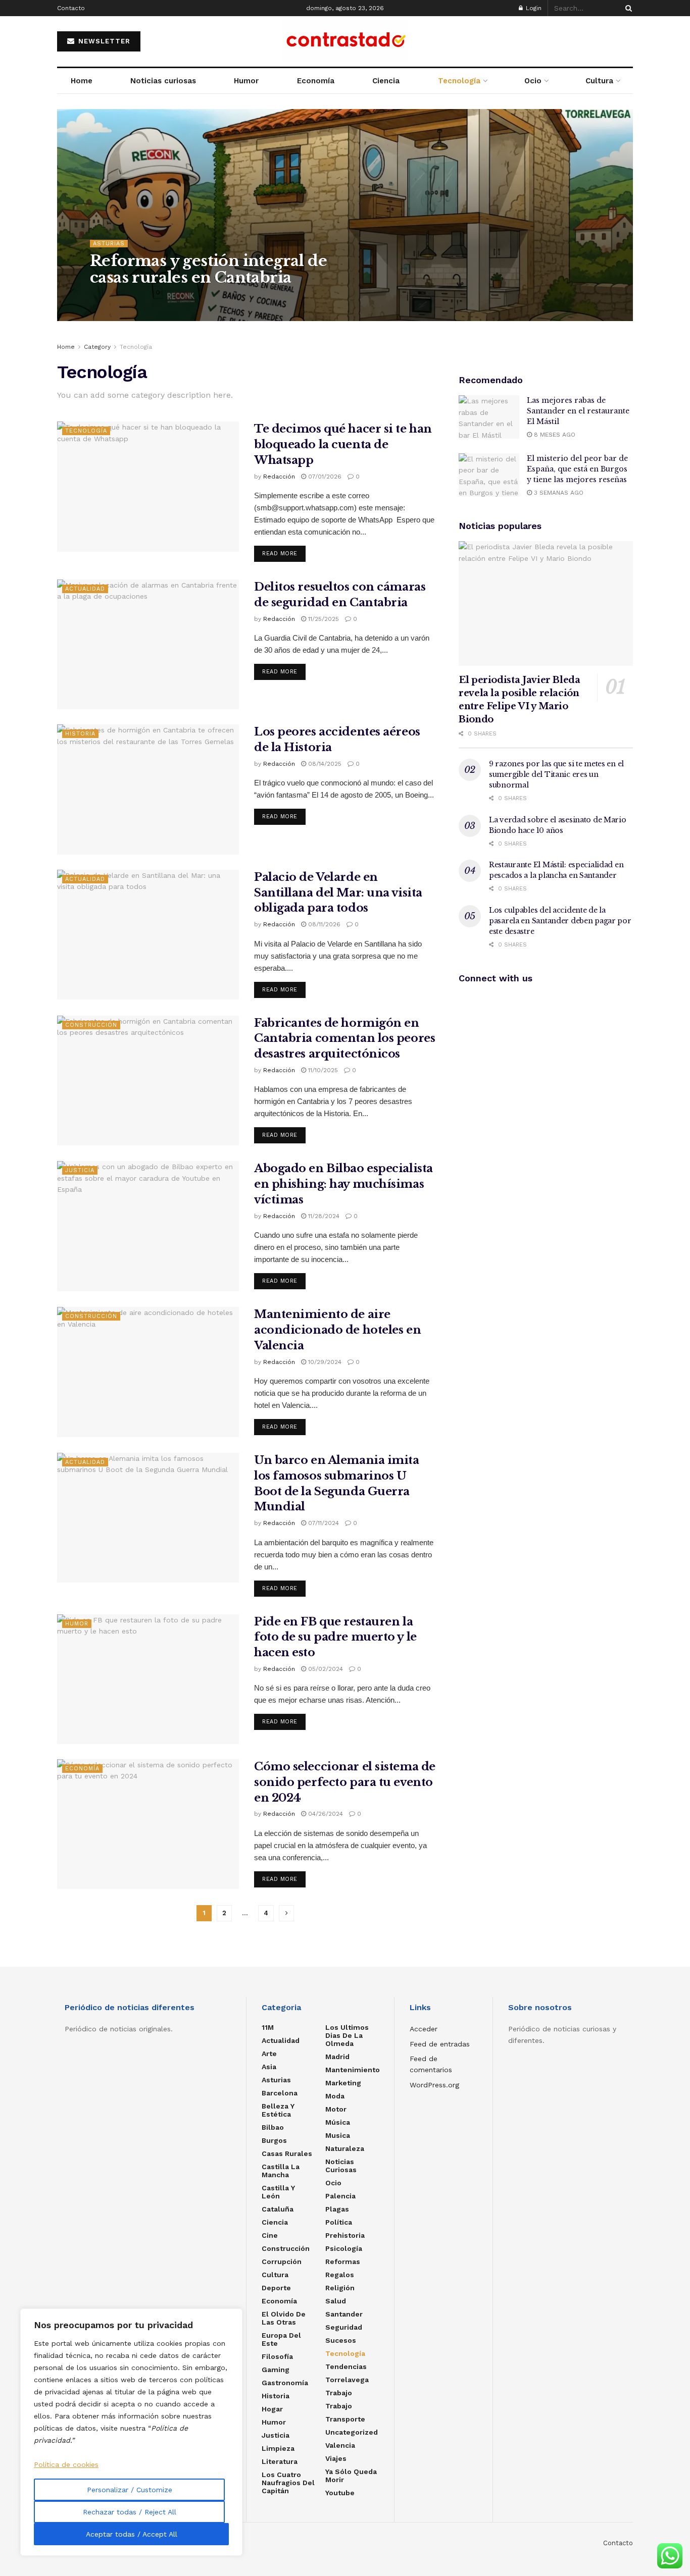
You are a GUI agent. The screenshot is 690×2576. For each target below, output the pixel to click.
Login (533, 8)
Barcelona (280, 2093)
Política (339, 2222)
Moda (335, 2096)
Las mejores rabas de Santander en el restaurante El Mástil (578, 411)
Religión (340, 2288)
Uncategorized (352, 2432)
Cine (270, 2235)
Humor (246, 81)
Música (338, 2122)
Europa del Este (281, 2339)
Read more (280, 554)
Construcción (91, 1025)
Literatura (280, 2461)
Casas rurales (287, 2153)
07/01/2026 (324, 477)
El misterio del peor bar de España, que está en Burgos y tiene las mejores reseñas (577, 469)
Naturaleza (345, 2148)
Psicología (344, 2248)
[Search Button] (627, 8)
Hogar (272, 2409)
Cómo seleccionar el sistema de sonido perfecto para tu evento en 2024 (345, 1782)
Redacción (115, 298)
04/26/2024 (325, 1814)
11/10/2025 (322, 1070)
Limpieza (278, 2448)
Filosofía (277, 2356)
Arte (269, 2054)
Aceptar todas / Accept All (132, 2534)
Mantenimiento (353, 2070)
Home (82, 81)
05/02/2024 (325, 1669)
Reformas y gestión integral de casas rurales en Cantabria (208, 269)
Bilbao (273, 2127)
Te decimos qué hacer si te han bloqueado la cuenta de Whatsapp (343, 444)
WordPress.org (434, 2085)
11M (268, 2027)
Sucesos (341, 2340)
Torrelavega (347, 2380)
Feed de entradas (440, 2044)
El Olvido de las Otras (284, 2318)
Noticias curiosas (163, 81)
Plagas (337, 2209)
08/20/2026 (161, 298)
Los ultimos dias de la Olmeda (347, 2035)
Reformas (343, 2262)
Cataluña (278, 2209)
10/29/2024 (324, 1362)
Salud (336, 2301)
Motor (336, 2109)
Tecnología (459, 81)
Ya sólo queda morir (351, 2476)
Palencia (340, 2196)
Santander (344, 2314)
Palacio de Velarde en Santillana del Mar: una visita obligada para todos (338, 893)
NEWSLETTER (103, 41)
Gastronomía (285, 2383)
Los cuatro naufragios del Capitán (288, 2483)
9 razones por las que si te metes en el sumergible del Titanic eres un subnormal (556, 774)
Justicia (80, 1170)
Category (97, 347)
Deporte (276, 2288)
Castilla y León (278, 2192)
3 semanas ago (558, 493)
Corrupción (282, 2262)
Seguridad (344, 2327)
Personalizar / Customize (130, 2490)
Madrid (337, 2057)
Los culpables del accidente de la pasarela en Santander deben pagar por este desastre (560, 921)
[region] (131, 2432)
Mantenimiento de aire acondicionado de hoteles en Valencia (337, 1330)
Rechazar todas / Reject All (130, 2512)
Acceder (424, 2029)
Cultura (599, 81)
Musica (338, 2135)
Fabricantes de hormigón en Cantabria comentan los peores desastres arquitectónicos (344, 1039)
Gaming (276, 2370)
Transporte (345, 2419)
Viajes (336, 2458)
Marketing (343, 2083)
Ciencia (386, 81)
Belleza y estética (278, 2110)
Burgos (274, 2140)
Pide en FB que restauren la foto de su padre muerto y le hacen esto (335, 1637)
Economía (316, 81)
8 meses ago (554, 435)
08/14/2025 (324, 764)
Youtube (340, 2493)
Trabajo (339, 2393)
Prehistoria (345, 2235)
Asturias (109, 244)
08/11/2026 (323, 924)
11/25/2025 (323, 619)
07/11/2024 (323, 1523)
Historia (80, 734)
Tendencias (346, 2367)
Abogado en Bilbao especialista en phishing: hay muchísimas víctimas (343, 1184)
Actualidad (85, 589)
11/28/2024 (323, 1216)
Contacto (71, 8)
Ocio (533, 81)
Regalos (340, 2275)
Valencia (340, 2445)
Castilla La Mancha (281, 2171)
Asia (269, 2067)
